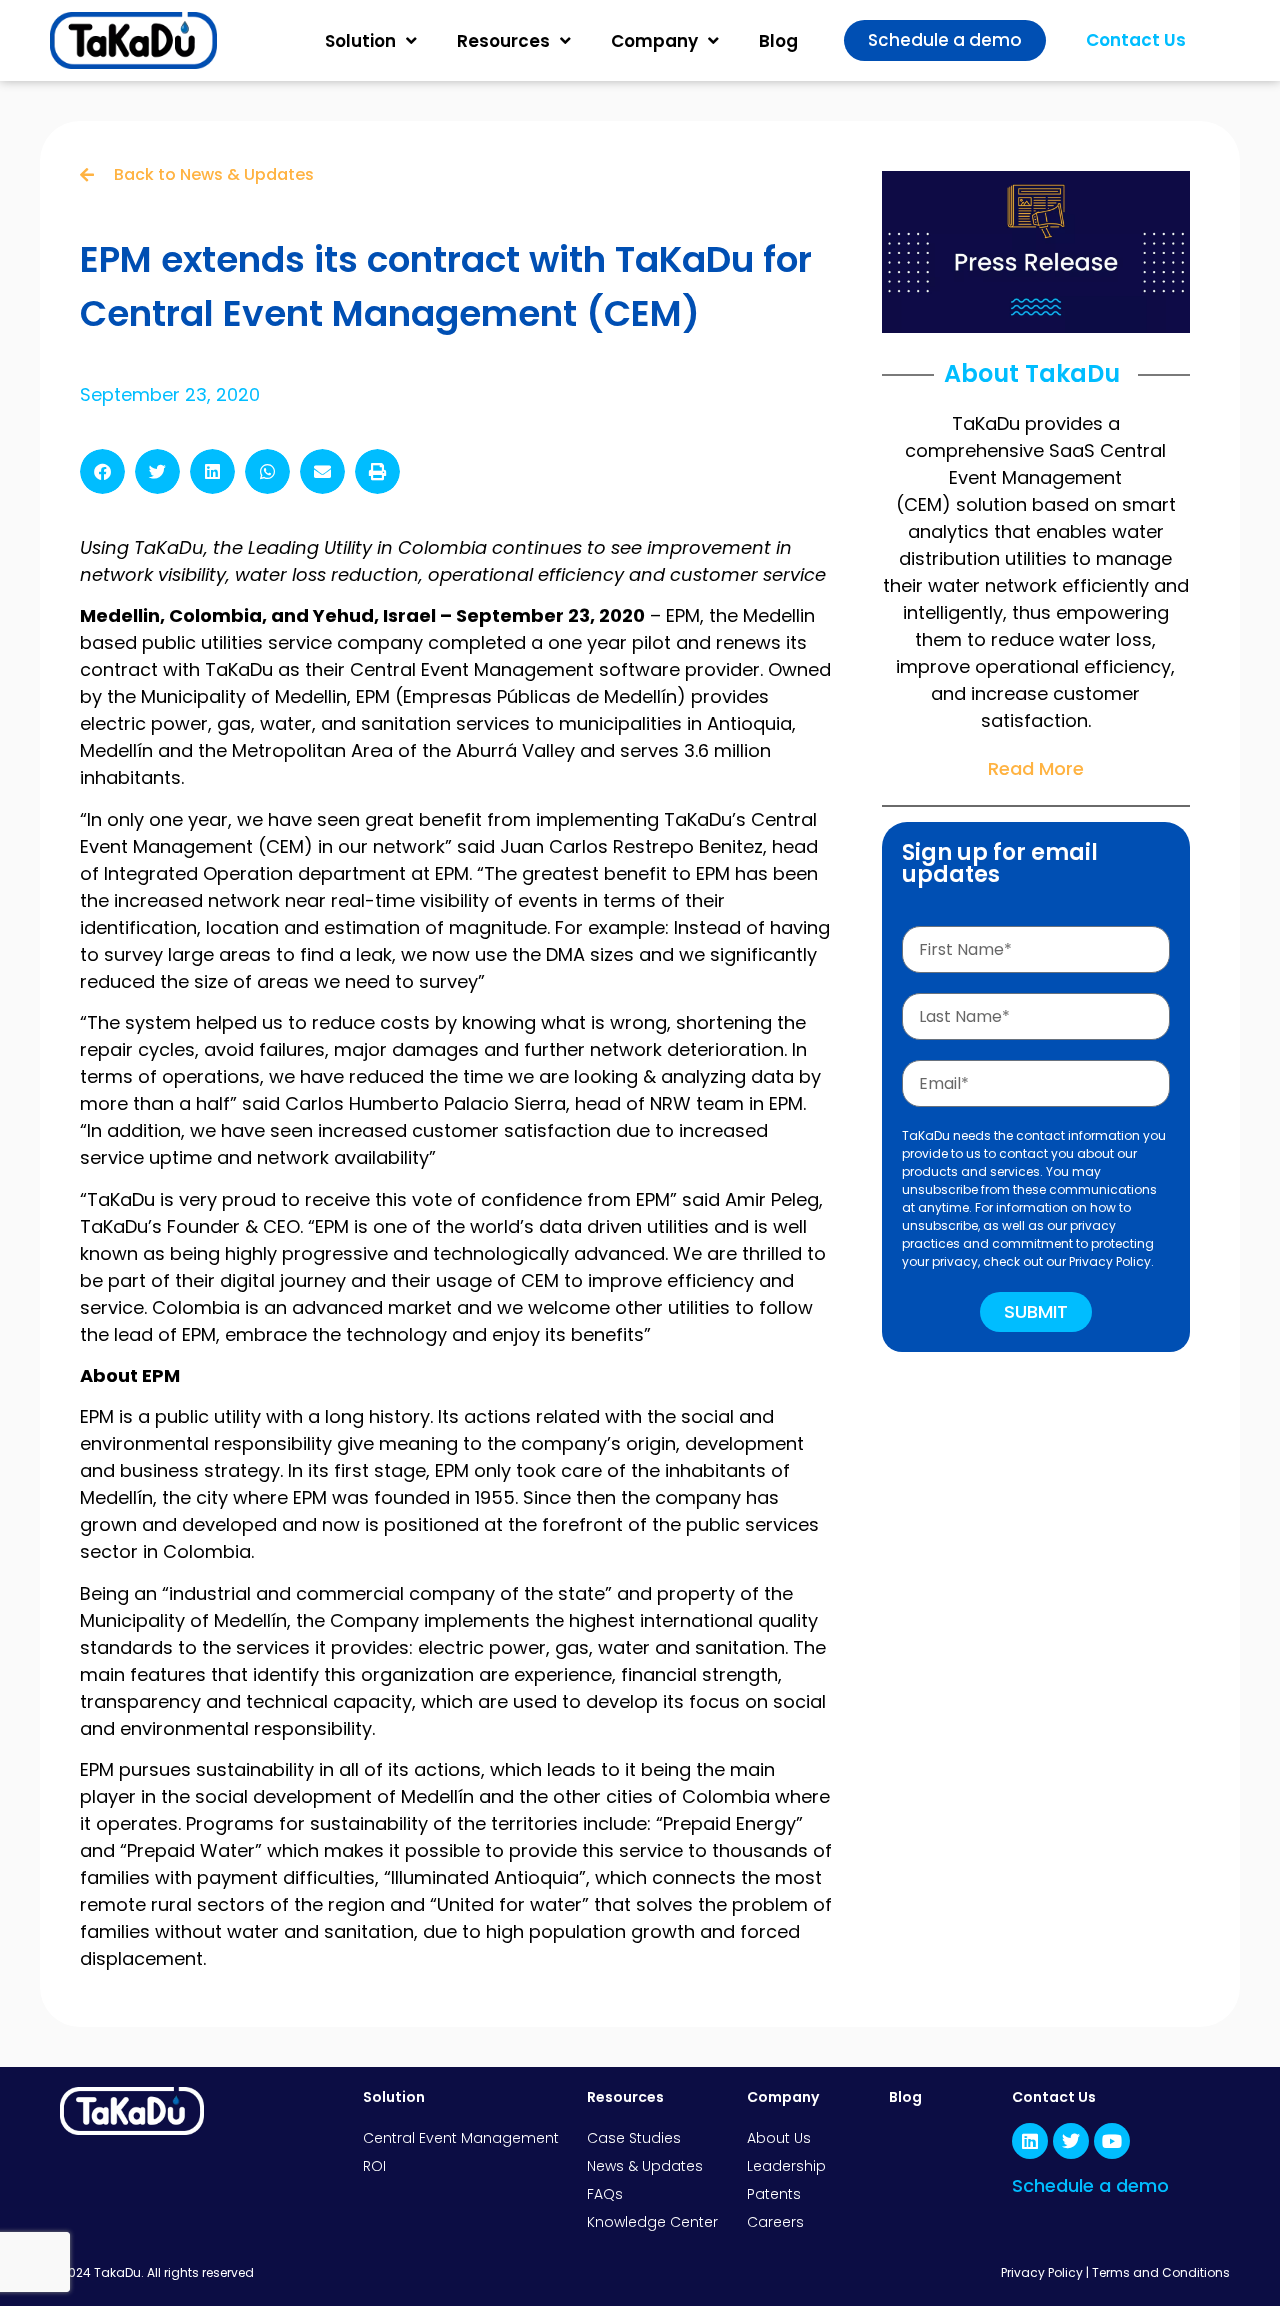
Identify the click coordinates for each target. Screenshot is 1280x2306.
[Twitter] (1071, 2141)
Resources (503, 41)
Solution (360, 41)
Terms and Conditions (1161, 2272)
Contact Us (1054, 2097)
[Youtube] (1112, 2141)
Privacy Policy (1042, 2272)
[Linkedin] (1030, 2141)
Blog (778, 41)
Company (654, 41)
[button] (102, 471)
